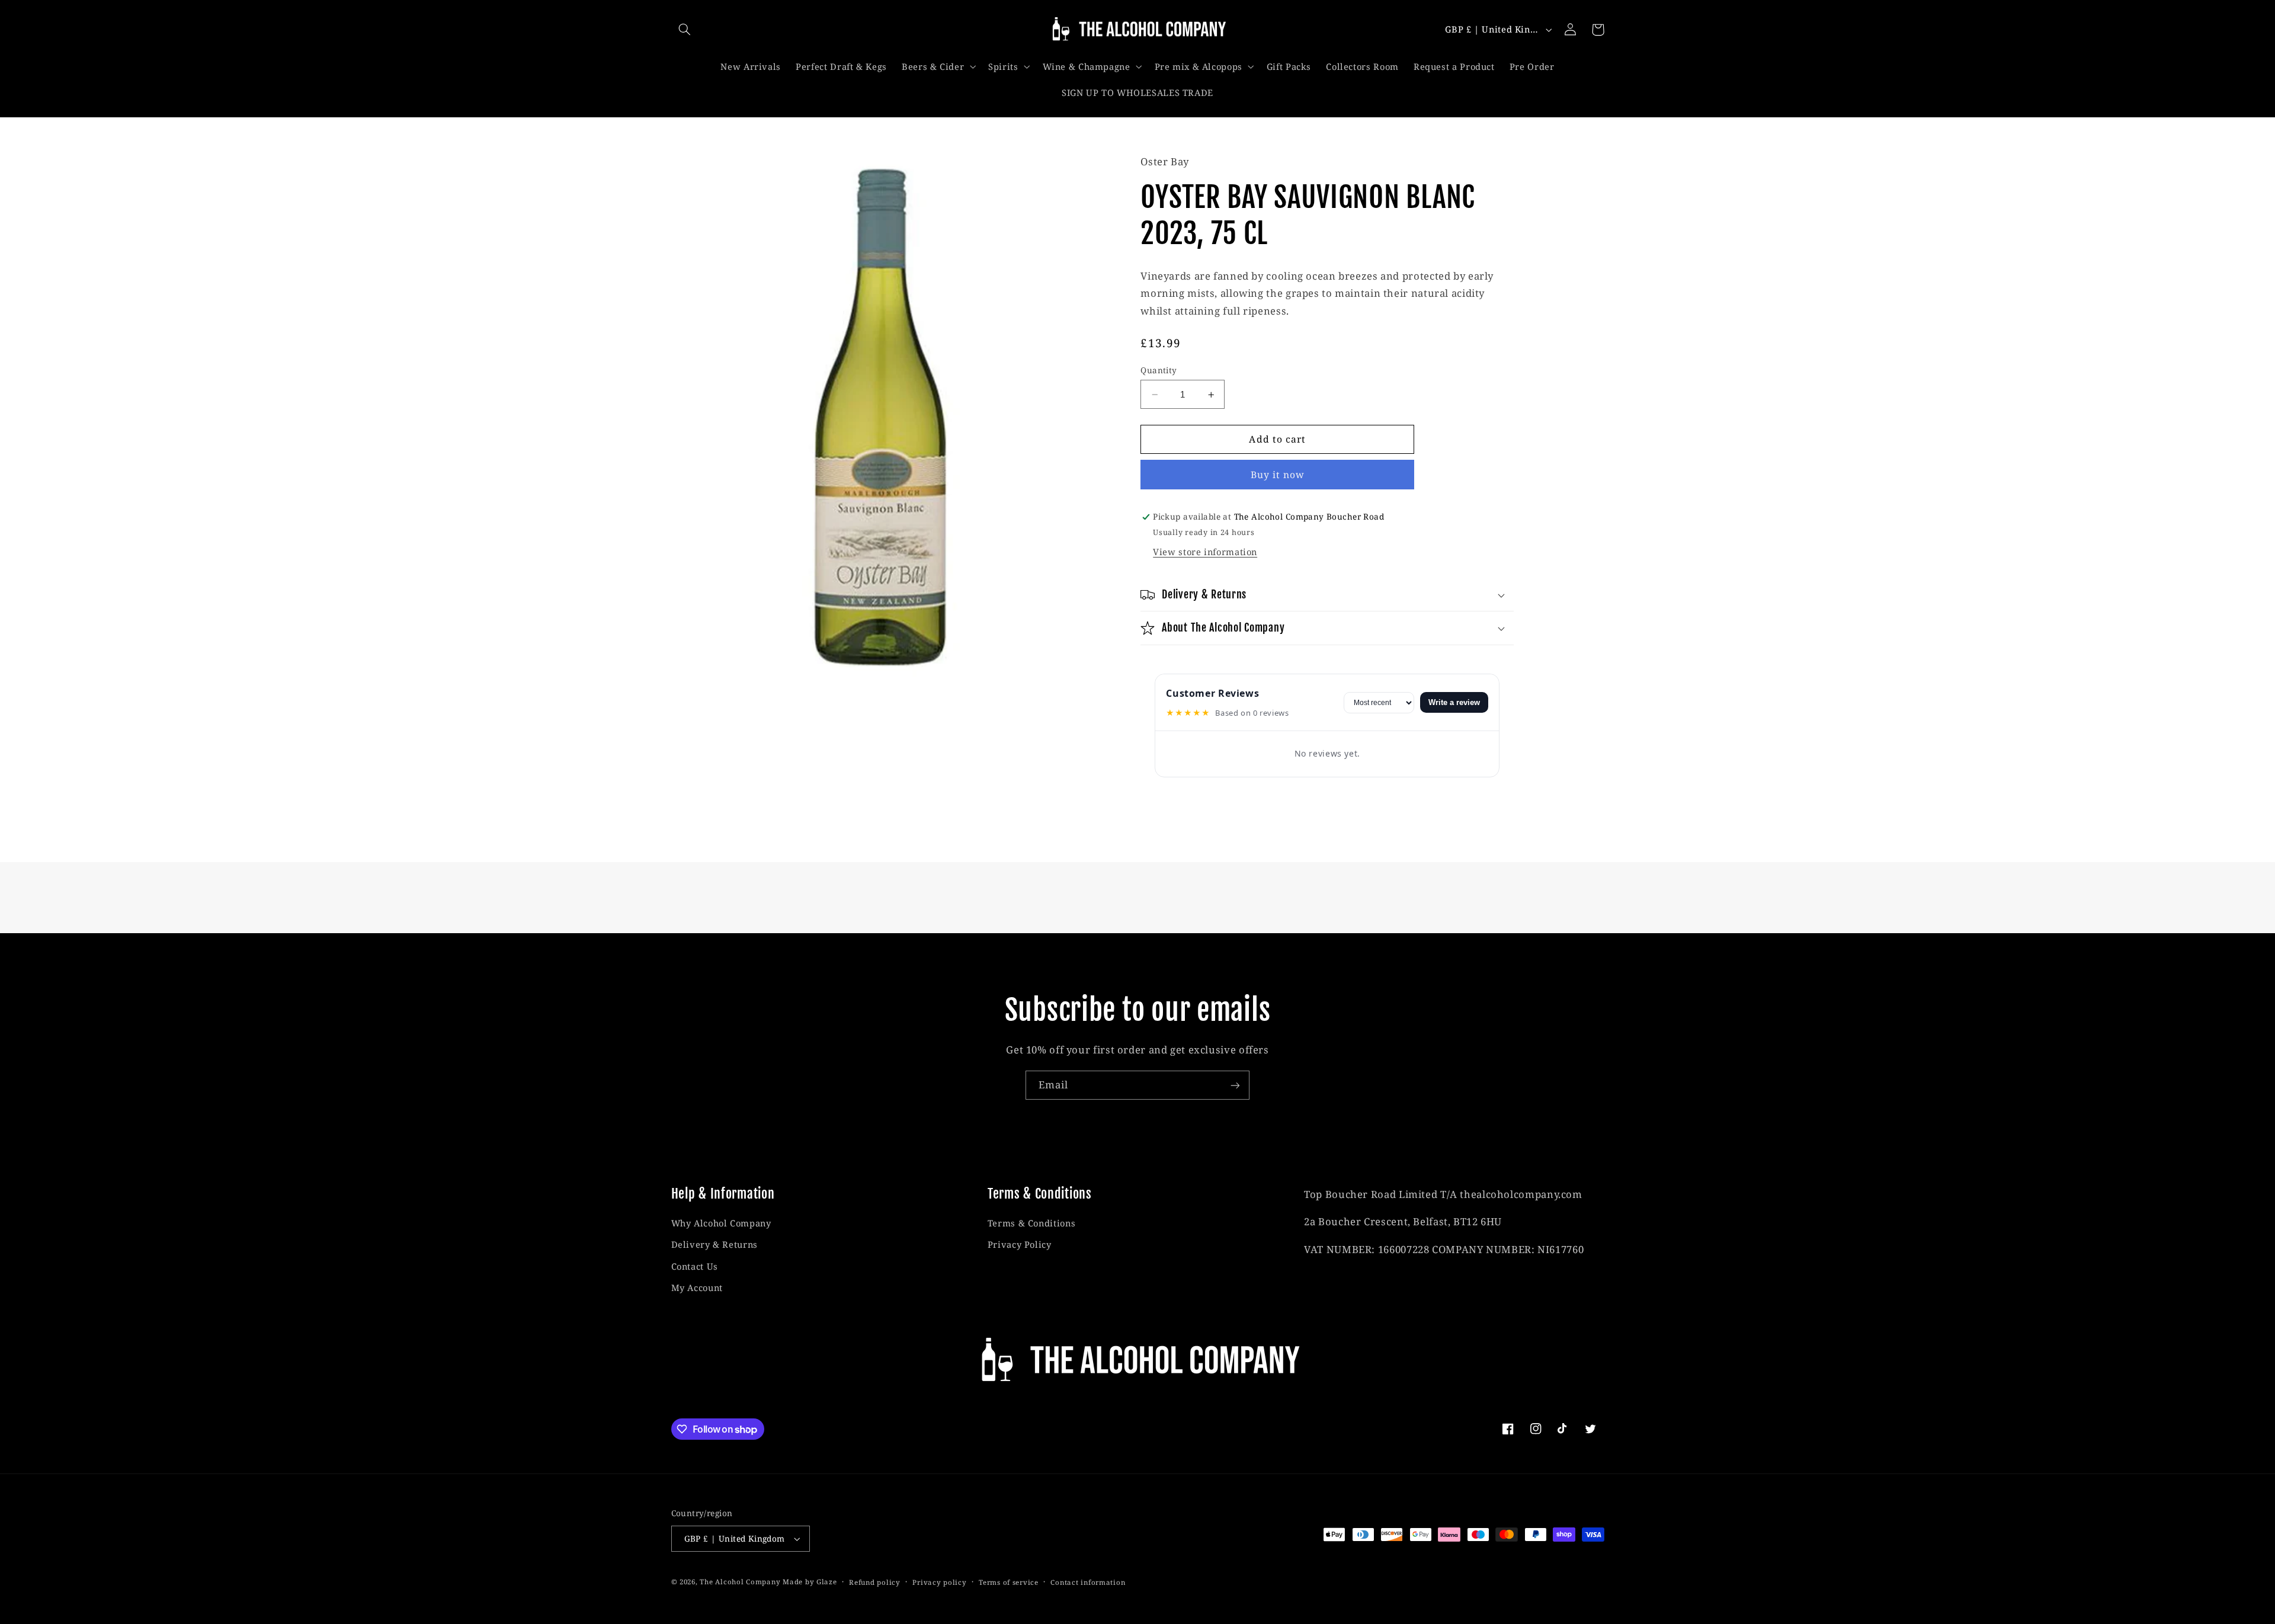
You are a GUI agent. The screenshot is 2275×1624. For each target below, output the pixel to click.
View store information (1205, 552)
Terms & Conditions (1031, 1223)
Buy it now (1278, 475)
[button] (685, 30)
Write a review (1454, 702)
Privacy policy (939, 1582)
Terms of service (1009, 1582)
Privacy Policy (1020, 1245)
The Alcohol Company (740, 1582)
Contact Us (695, 1266)
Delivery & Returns (714, 1245)
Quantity (1159, 370)
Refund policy (875, 1582)
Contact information (1088, 1582)
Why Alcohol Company (721, 1223)
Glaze (827, 1582)
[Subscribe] (1235, 1085)
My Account (697, 1287)
